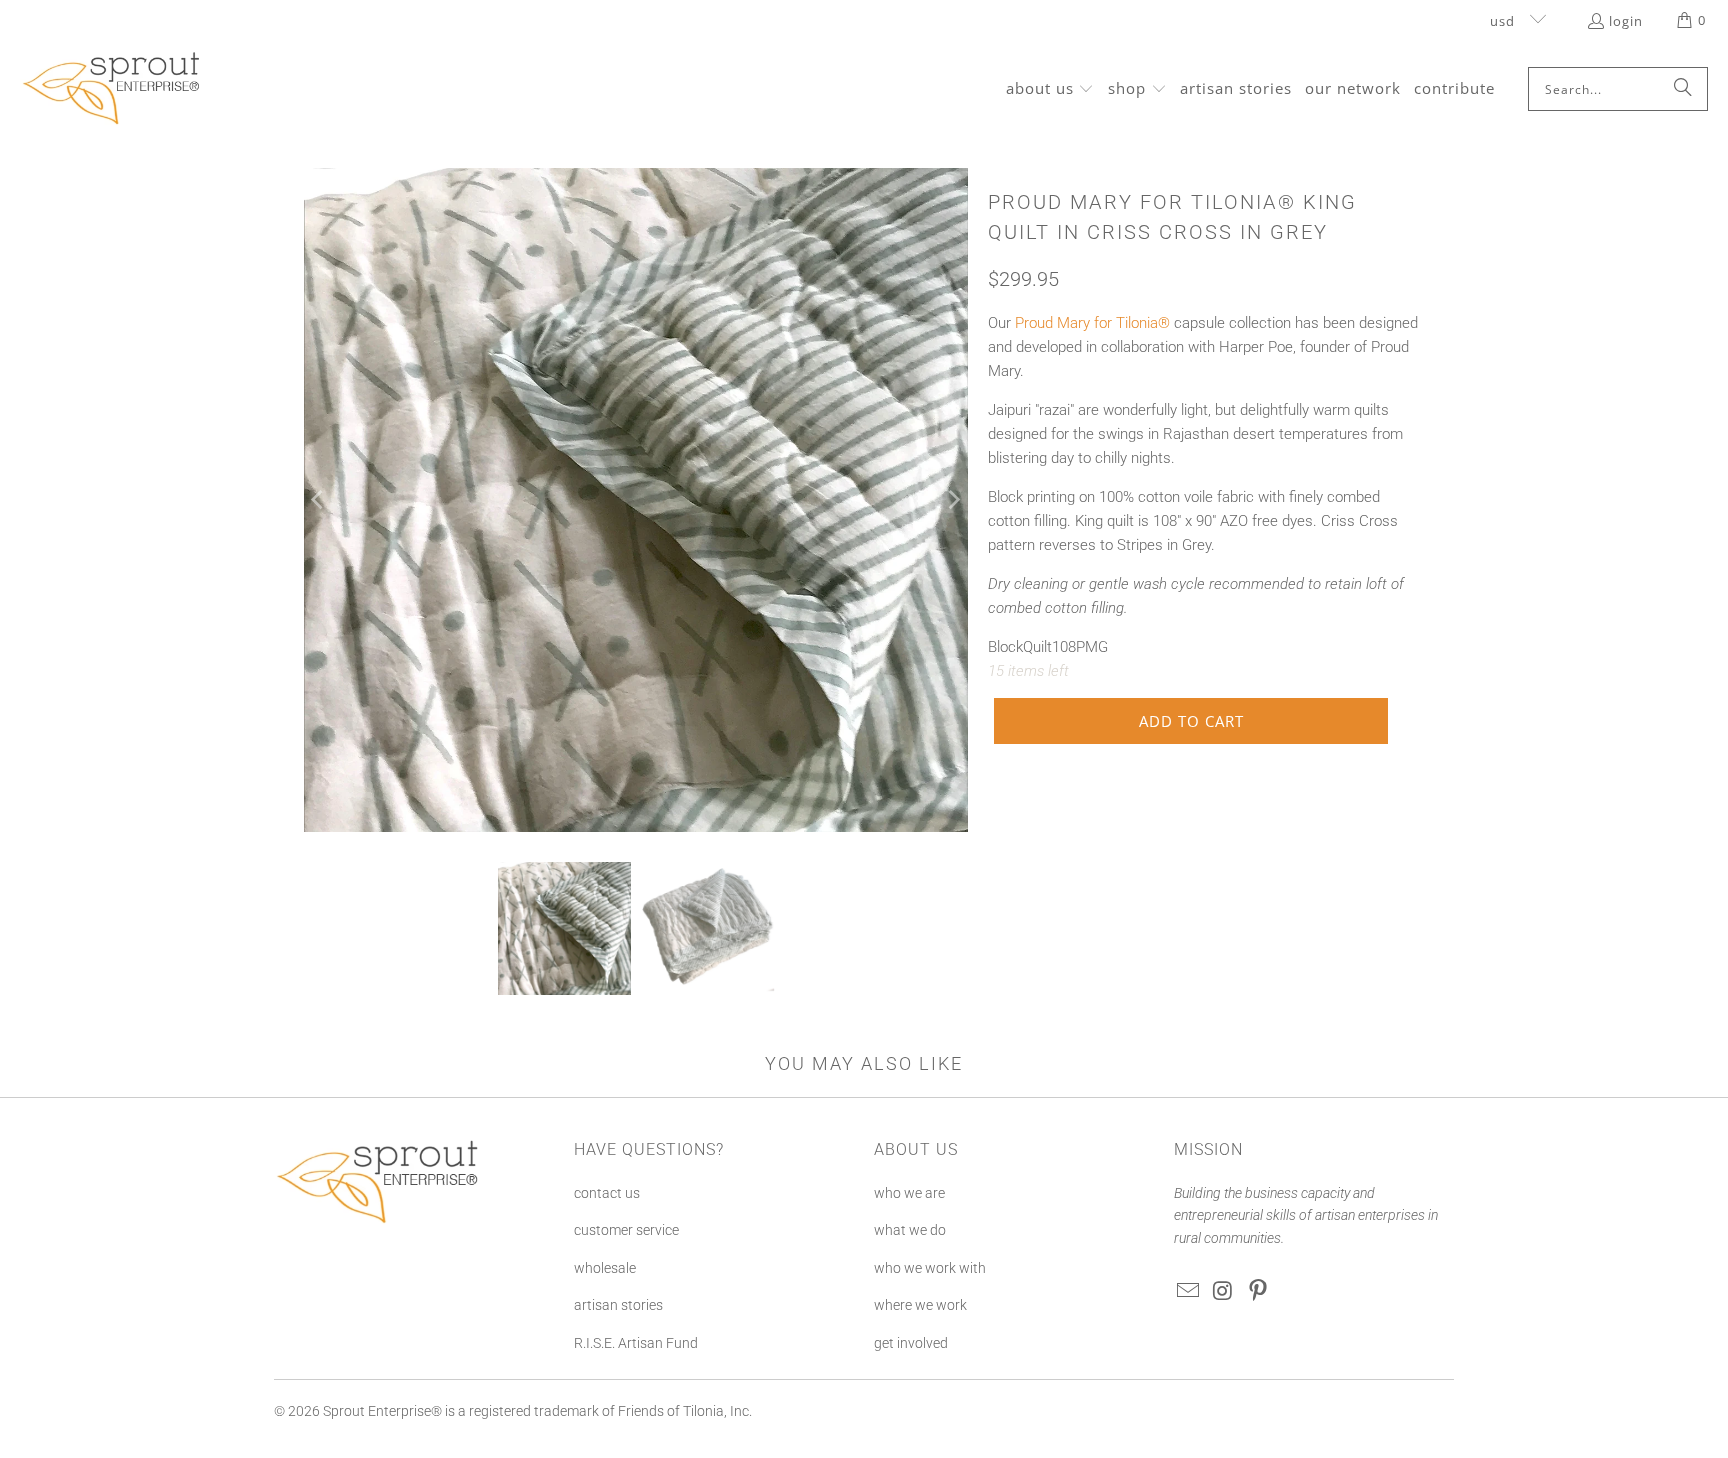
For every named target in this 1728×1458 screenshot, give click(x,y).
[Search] (1683, 89)
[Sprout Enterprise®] (112, 89)
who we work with (930, 1268)
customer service (626, 1230)
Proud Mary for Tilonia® (1092, 323)
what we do (910, 1230)
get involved (911, 1343)
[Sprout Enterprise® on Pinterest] (1258, 1292)
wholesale (605, 1268)
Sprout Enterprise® (382, 1411)
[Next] (953, 500)
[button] (1050, 89)
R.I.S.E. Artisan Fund (636, 1343)
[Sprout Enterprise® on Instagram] (1224, 1292)
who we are (909, 1193)
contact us (607, 1193)
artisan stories (618, 1305)
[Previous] (319, 500)
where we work (920, 1305)
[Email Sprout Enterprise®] (1189, 1292)
